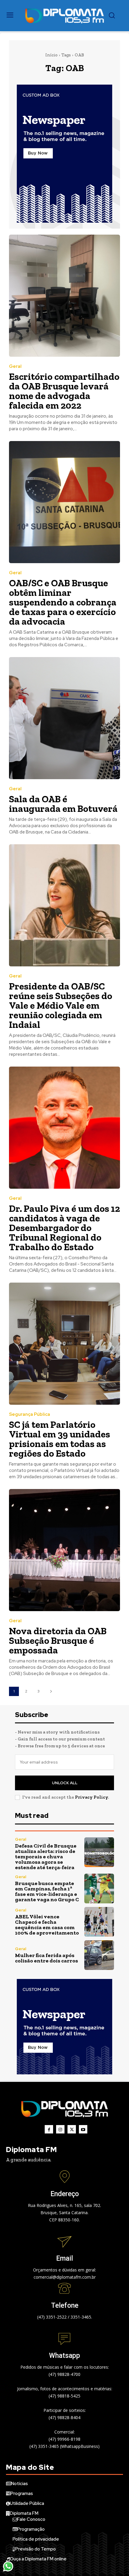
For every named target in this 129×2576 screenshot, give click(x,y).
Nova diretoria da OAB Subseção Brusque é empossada (58, 1641)
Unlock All (65, 1783)
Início (51, 55)
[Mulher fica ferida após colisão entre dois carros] (99, 1955)
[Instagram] (60, 2129)
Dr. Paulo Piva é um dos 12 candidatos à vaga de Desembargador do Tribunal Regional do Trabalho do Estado (64, 1228)
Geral (15, 366)
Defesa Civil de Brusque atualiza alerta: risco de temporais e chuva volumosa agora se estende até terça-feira (46, 1857)
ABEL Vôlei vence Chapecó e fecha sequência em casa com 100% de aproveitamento (47, 1925)
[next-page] (51, 1691)
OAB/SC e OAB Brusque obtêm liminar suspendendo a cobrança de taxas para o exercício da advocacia (63, 602)
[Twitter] (72, 2129)
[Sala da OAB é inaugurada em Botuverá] (64, 718)
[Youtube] (83, 2129)
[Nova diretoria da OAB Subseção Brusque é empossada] (64, 1550)
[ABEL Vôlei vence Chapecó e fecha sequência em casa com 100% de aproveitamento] (99, 1922)
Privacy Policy (91, 1797)
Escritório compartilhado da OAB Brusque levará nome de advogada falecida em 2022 (64, 391)
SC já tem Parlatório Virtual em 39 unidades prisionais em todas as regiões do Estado (60, 1439)
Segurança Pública (30, 1414)
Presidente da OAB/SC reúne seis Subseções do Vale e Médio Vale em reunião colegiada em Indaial (61, 1005)
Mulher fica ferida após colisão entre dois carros (46, 1958)
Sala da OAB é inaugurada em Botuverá (63, 804)
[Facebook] (49, 2129)
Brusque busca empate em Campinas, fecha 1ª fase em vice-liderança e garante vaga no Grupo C (47, 1891)
